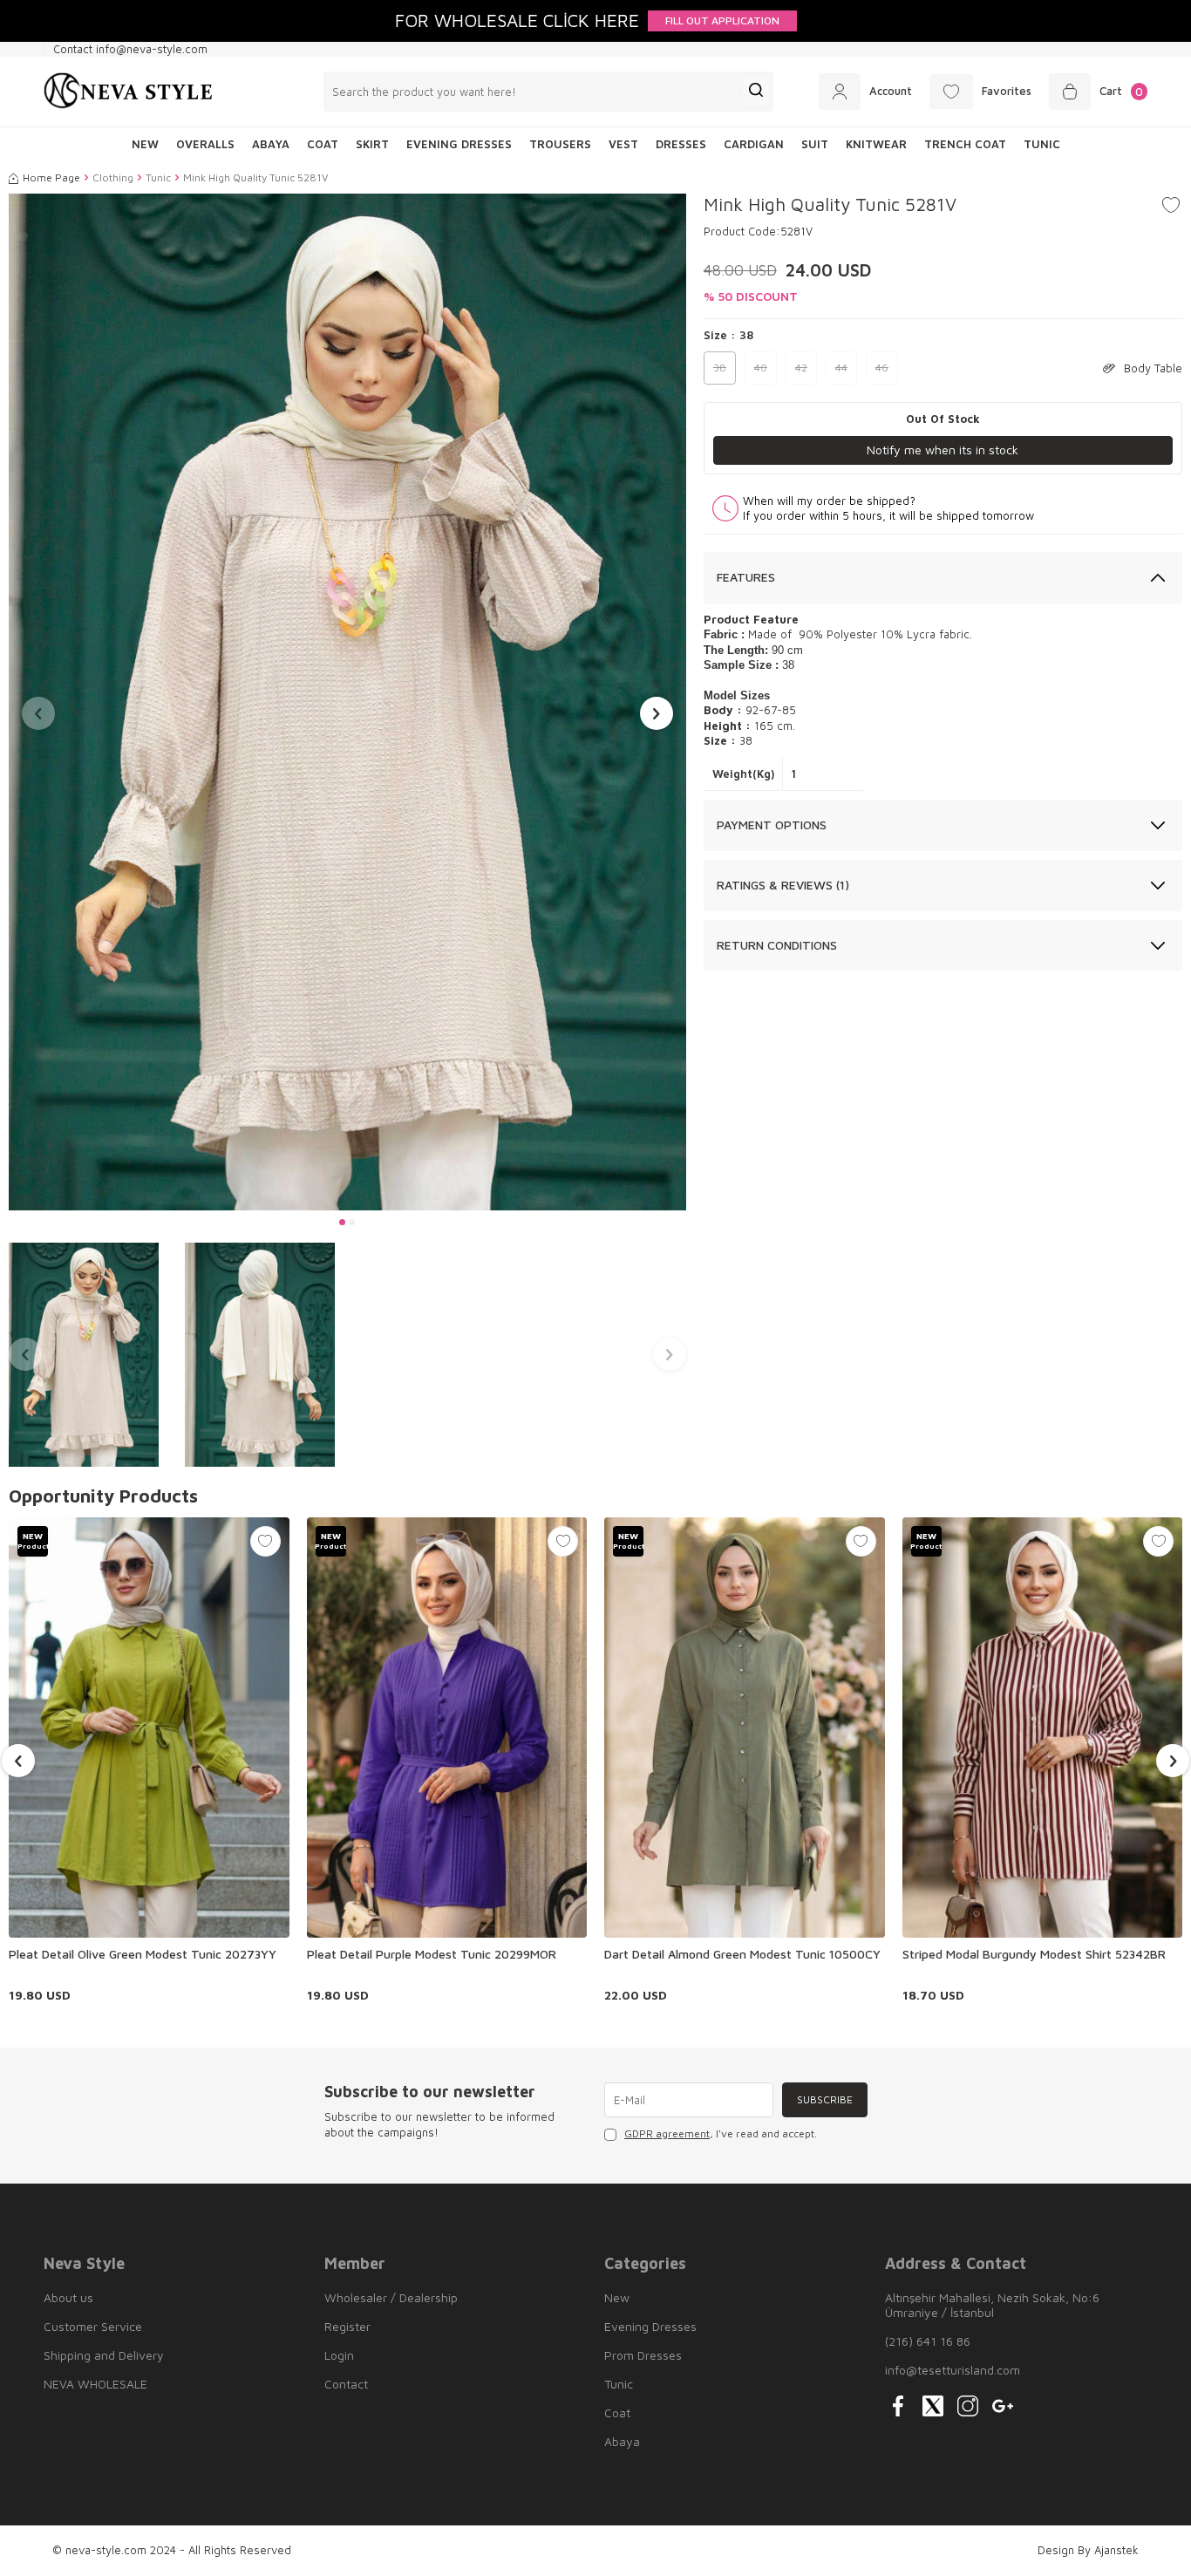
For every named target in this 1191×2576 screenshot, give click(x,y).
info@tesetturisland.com (953, 2370)
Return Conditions (777, 945)
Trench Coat (965, 144)
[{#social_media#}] (898, 2406)
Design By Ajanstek (1088, 2550)
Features (746, 577)
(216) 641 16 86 (928, 2341)
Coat (323, 144)
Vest (623, 144)
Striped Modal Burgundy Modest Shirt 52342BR (1034, 1954)
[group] (347, 702)
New (617, 2297)
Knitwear (876, 144)
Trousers (560, 144)
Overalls (205, 144)
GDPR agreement (667, 2133)
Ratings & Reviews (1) (783, 885)
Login (339, 2355)
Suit (815, 144)
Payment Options (772, 825)
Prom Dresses (643, 2355)
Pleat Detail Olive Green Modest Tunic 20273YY (143, 1954)
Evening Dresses (459, 144)
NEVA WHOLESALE (95, 2384)
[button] (342, 1222)
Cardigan (754, 144)
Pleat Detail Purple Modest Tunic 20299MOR (432, 1954)
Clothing (113, 177)
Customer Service (93, 2326)
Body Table (1153, 368)
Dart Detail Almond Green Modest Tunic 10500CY (742, 1954)
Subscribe (825, 2099)
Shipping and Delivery (104, 2355)
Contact (346, 2384)
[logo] (128, 92)
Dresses (681, 144)
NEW (145, 144)
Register (347, 2326)
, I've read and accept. (721, 2133)
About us (68, 2297)
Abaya (271, 144)
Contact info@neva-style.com (130, 49)
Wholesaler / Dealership (391, 2297)
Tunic (1042, 144)
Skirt (372, 144)
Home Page (51, 177)
